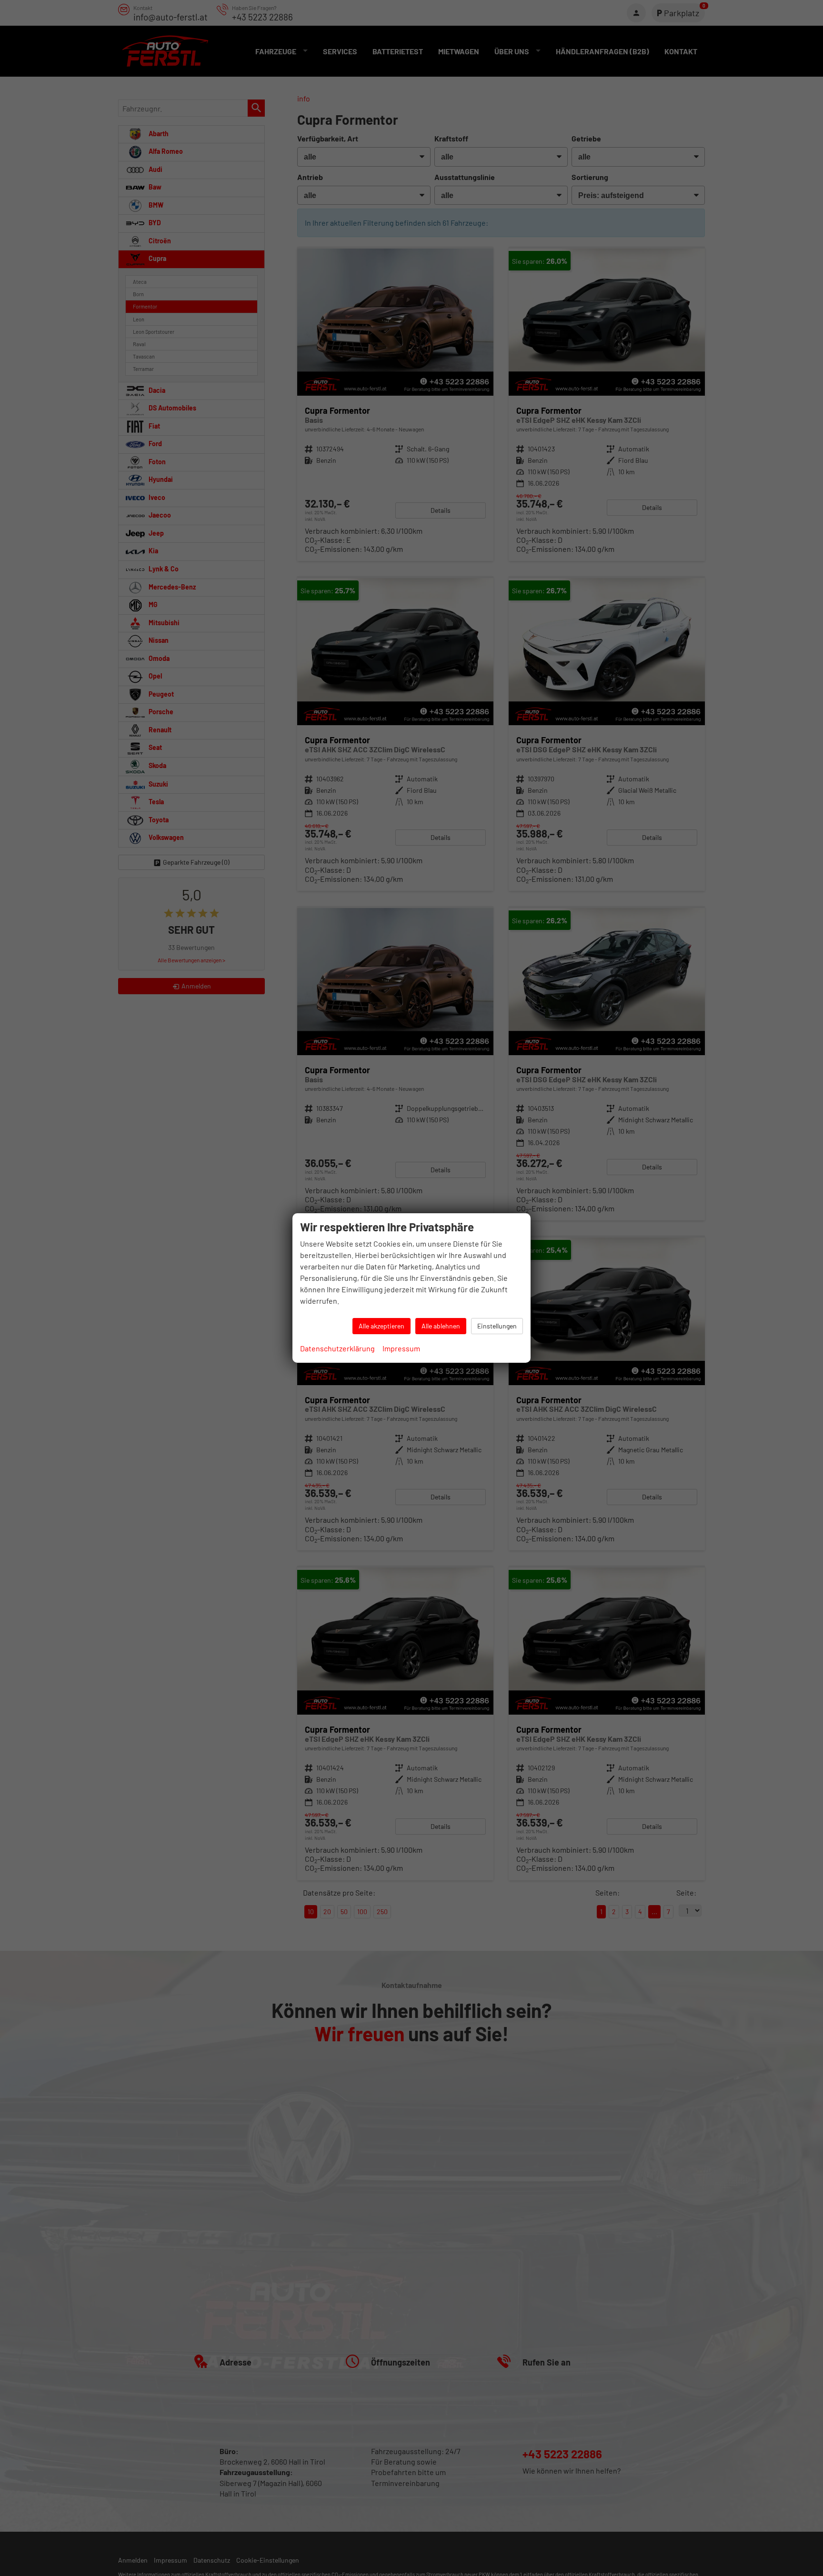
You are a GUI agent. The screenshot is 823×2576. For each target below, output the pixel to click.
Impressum (401, 1348)
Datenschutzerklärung (337, 1348)
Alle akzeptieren (381, 1326)
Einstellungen (497, 1326)
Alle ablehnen (441, 1326)
